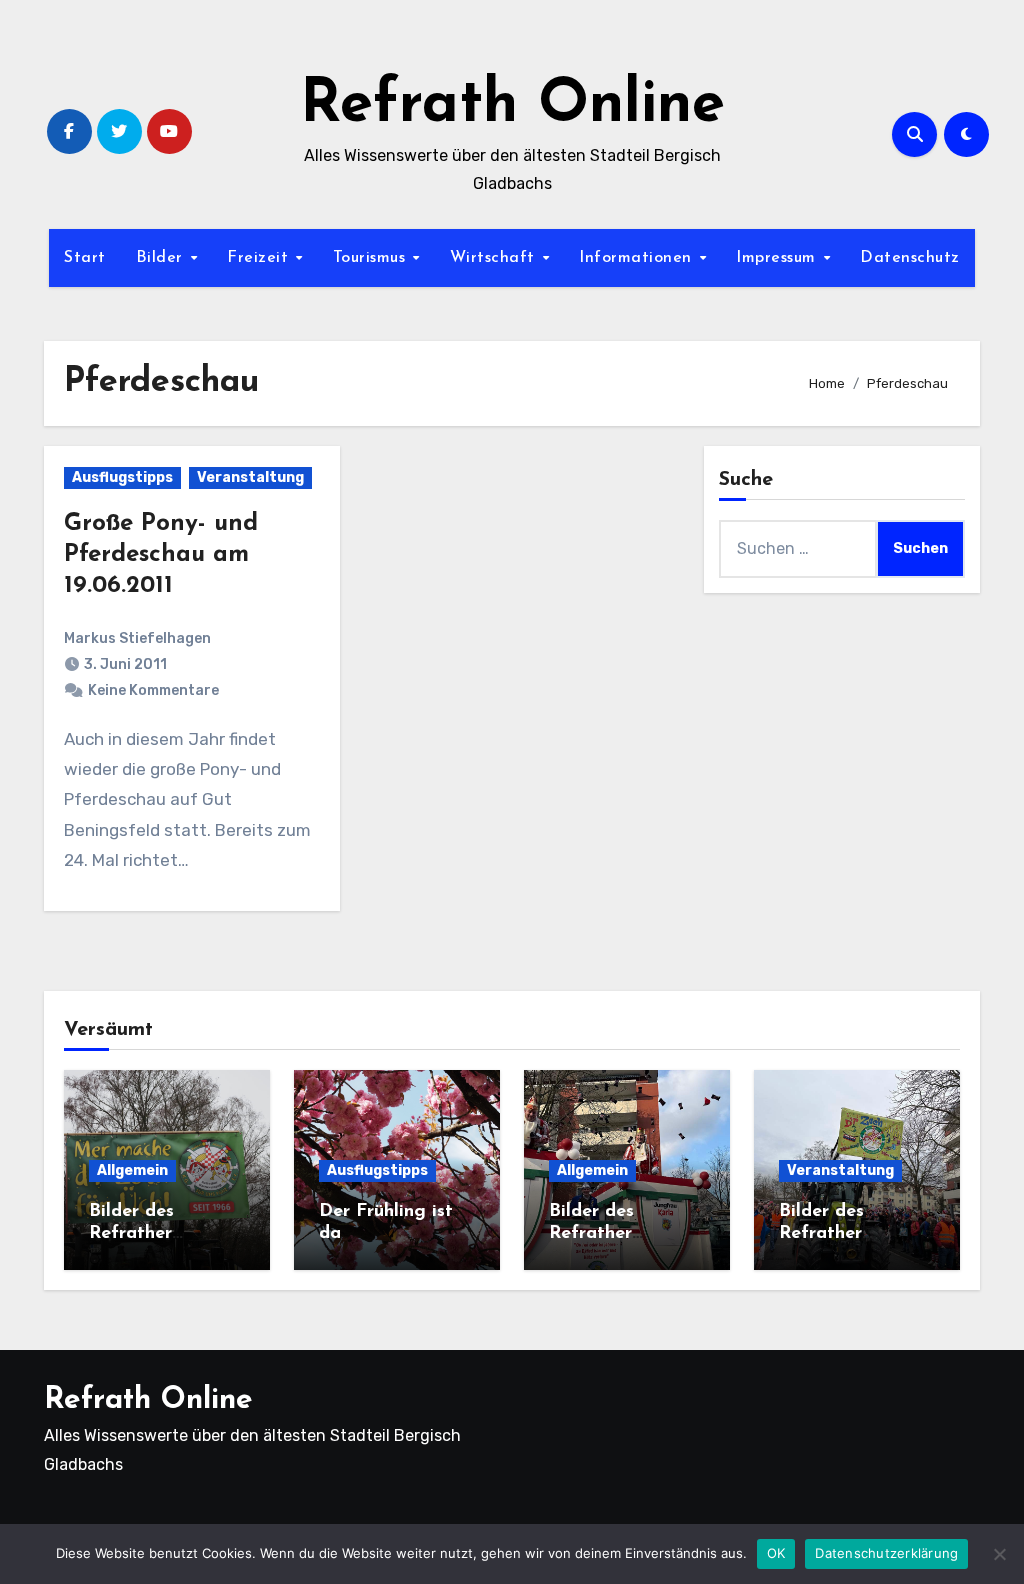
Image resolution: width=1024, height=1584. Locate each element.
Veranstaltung (250, 477)
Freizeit (260, 258)
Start (85, 258)
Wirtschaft (495, 258)
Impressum (778, 258)
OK (776, 1553)
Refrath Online (512, 106)
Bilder (162, 258)
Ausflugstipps (122, 477)
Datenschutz (910, 258)
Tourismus (372, 258)
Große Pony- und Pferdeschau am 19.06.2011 (161, 555)
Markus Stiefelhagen (137, 638)
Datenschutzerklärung (886, 1553)
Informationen (638, 258)
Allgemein (132, 1170)
